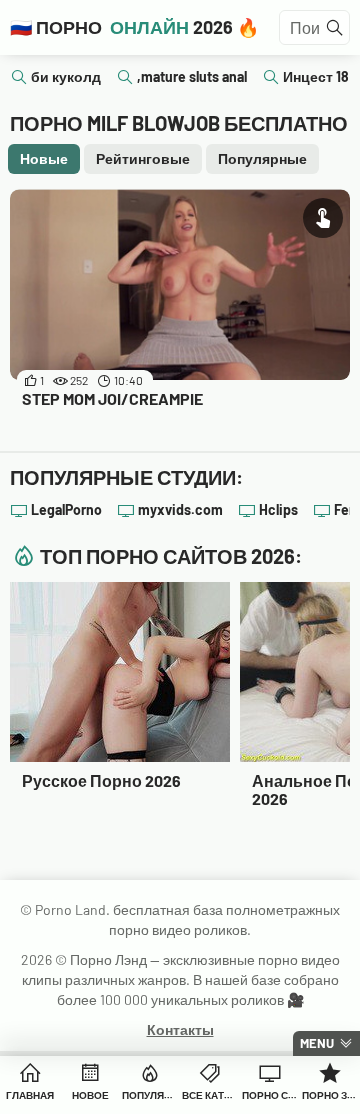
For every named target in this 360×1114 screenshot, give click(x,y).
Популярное (150, 1095)
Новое (90, 1095)
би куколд (66, 76)
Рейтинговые (143, 158)
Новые (44, 158)
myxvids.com (180, 509)
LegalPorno (66, 509)
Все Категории (210, 1095)
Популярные (262, 158)
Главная (30, 1095)
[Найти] (335, 28)
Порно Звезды (330, 1095)
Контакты (180, 1029)
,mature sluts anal (192, 76)
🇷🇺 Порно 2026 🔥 (134, 27)
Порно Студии (270, 1095)
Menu (317, 1043)
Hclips (278, 509)
